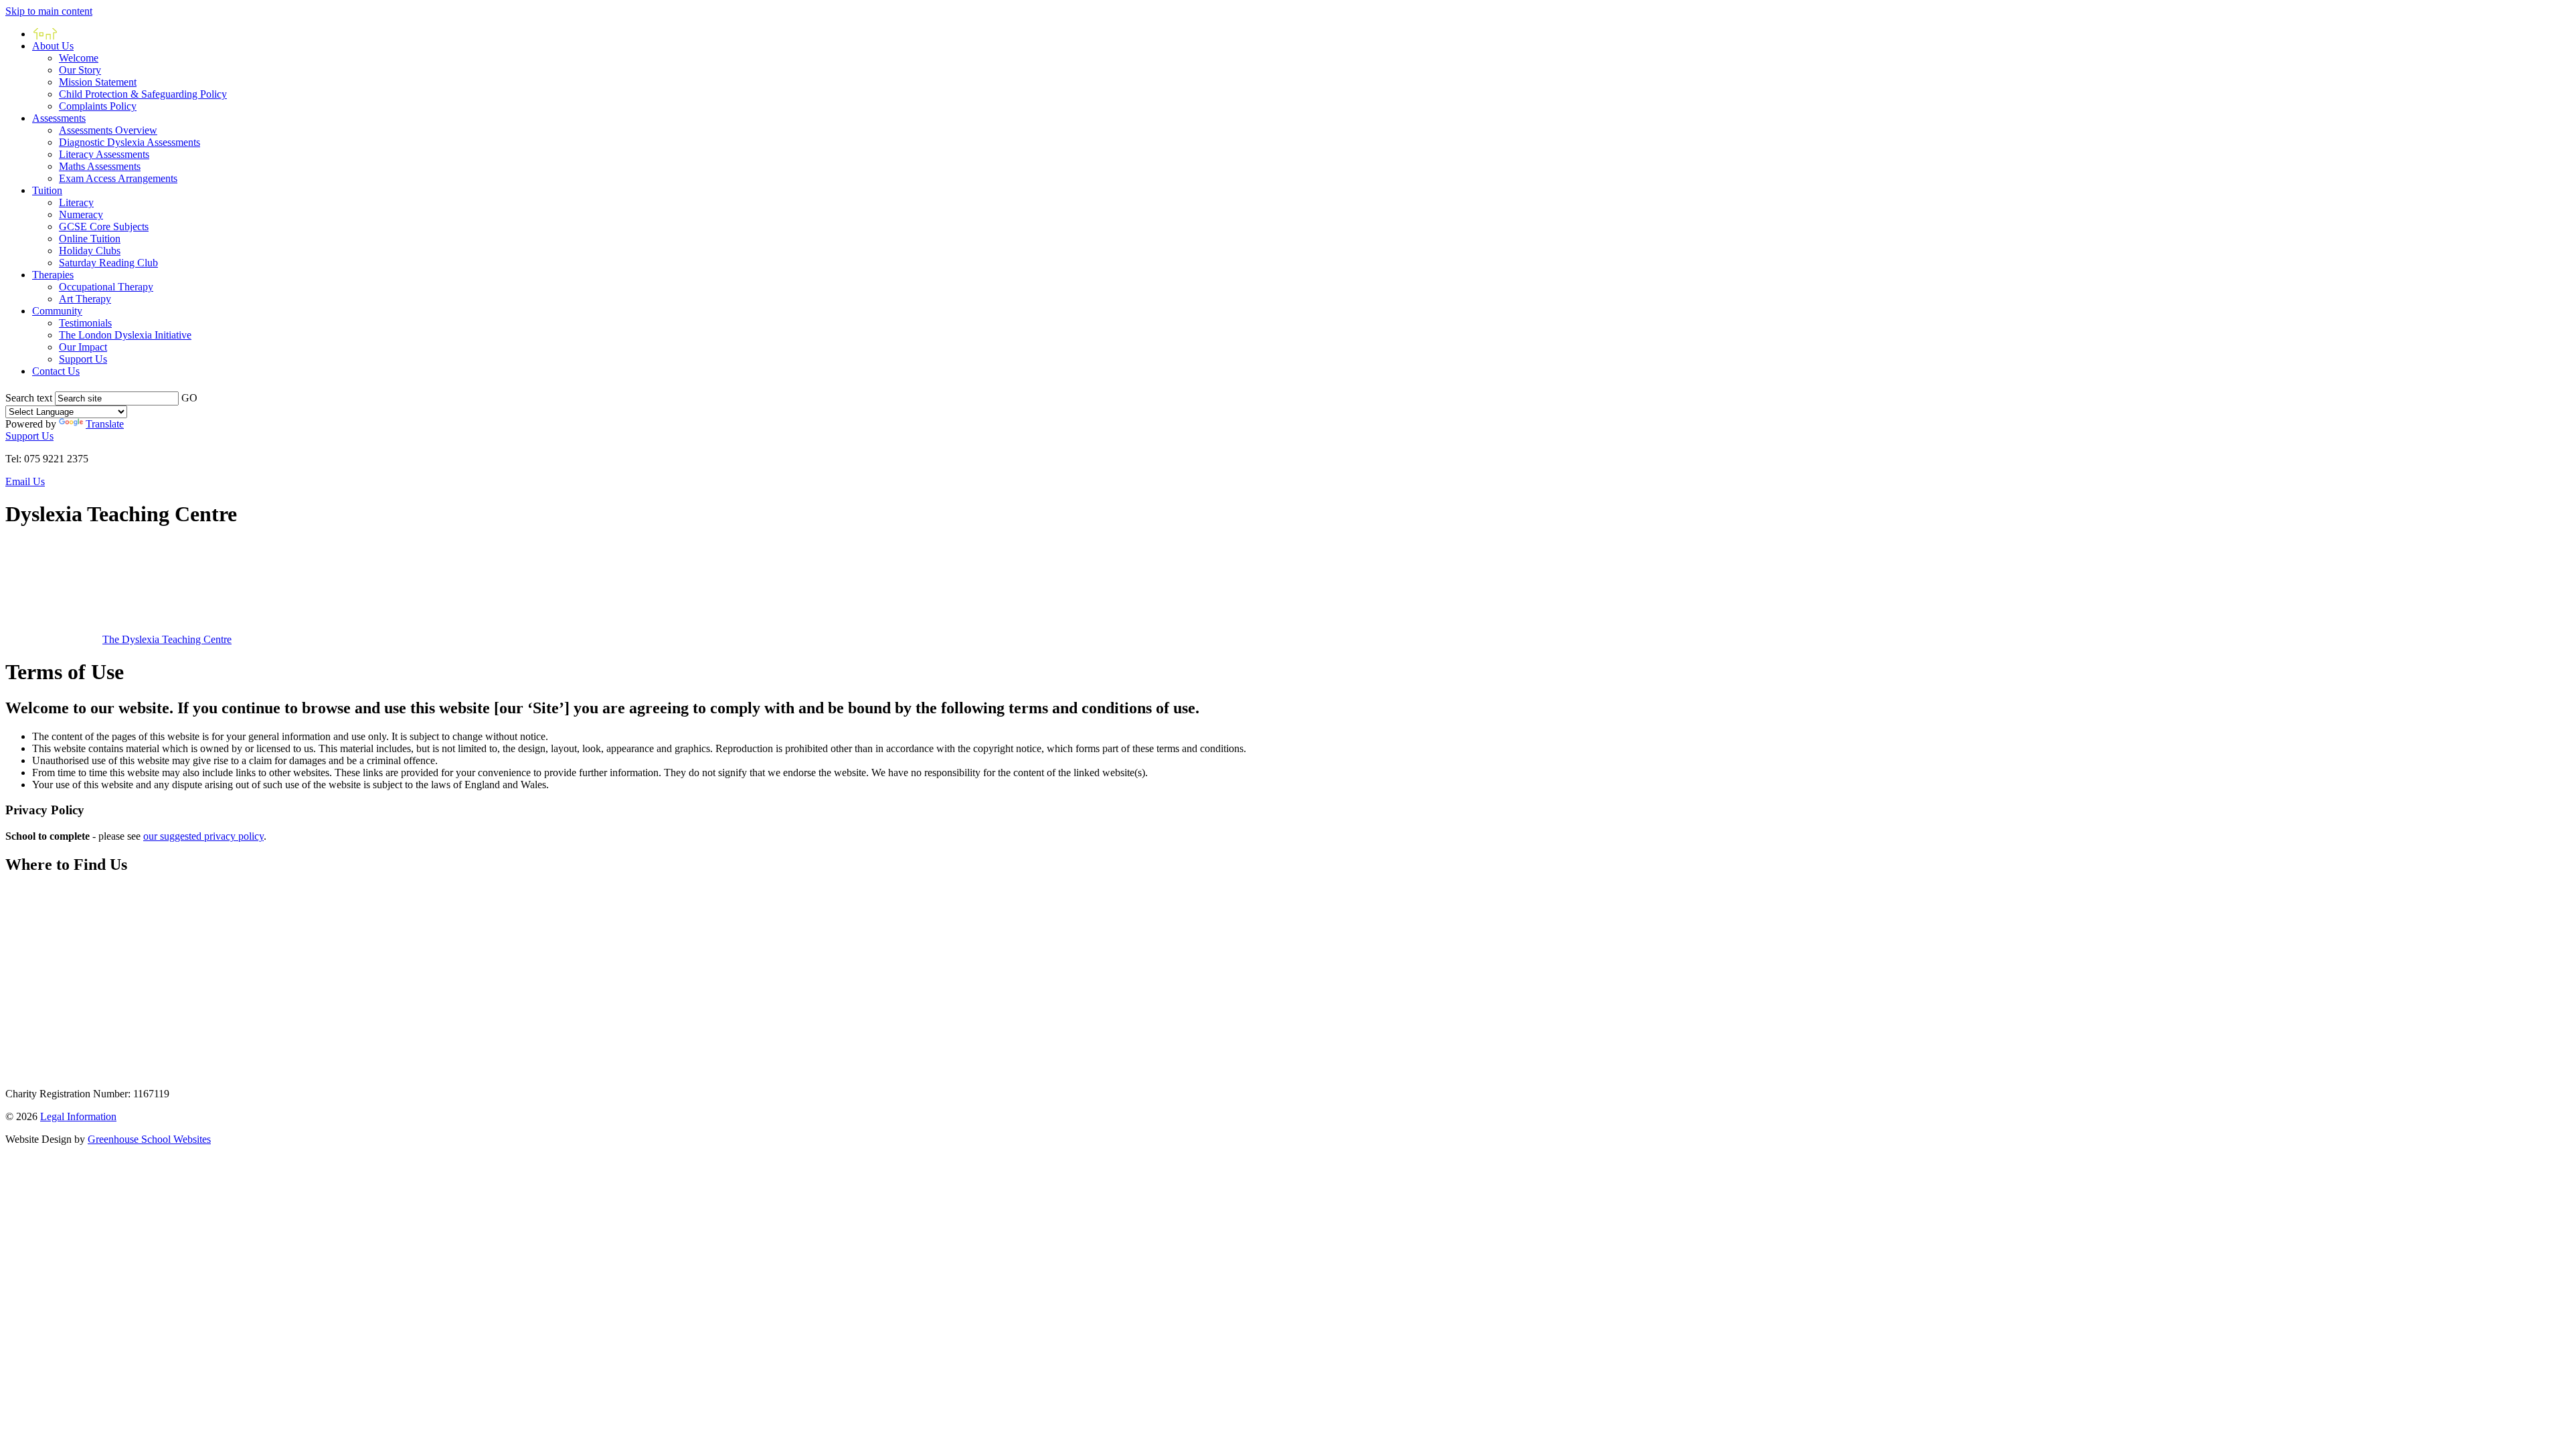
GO (189, 398)
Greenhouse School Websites (149, 1139)
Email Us (25, 481)
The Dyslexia (167, 639)
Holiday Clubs (90, 251)
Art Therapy (85, 299)
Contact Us (56, 371)
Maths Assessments (100, 166)
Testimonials (85, 323)
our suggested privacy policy (203, 836)
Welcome (79, 58)
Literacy (76, 202)
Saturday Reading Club (108, 263)
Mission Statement (98, 82)
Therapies (53, 275)
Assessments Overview (108, 130)
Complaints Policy (98, 106)
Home (45, 34)
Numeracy (81, 214)
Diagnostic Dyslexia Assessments (130, 142)
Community (57, 311)
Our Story (80, 70)
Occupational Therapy (106, 287)
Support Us (83, 359)
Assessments (59, 118)
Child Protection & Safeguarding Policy (143, 94)
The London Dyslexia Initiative (125, 335)
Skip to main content (49, 11)
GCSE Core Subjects (104, 226)
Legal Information (78, 1116)
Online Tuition (90, 239)
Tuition (47, 190)
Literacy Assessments (104, 154)
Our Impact (83, 347)
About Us (53, 46)
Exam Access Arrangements (118, 178)
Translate (105, 424)
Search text (29, 398)
